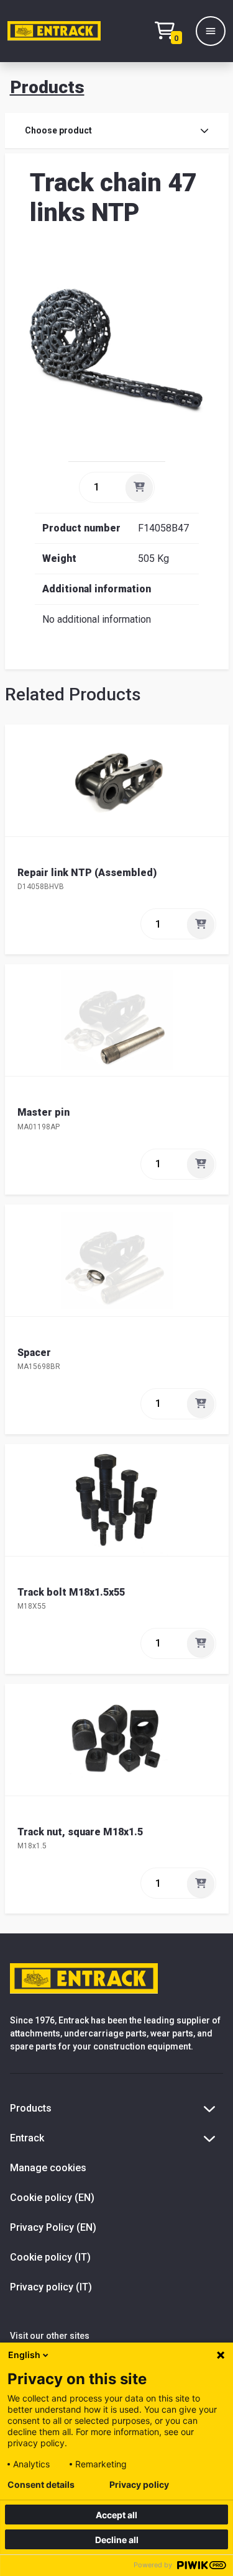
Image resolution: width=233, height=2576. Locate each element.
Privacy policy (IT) (51, 2287)
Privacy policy (139, 2485)
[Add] (139, 487)
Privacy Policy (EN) (53, 2227)
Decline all (117, 2540)
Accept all (116, 2515)
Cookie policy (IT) (50, 2257)
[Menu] (211, 31)
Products (47, 87)
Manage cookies (48, 2168)
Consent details (41, 2485)
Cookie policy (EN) (52, 2198)
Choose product (58, 130)
